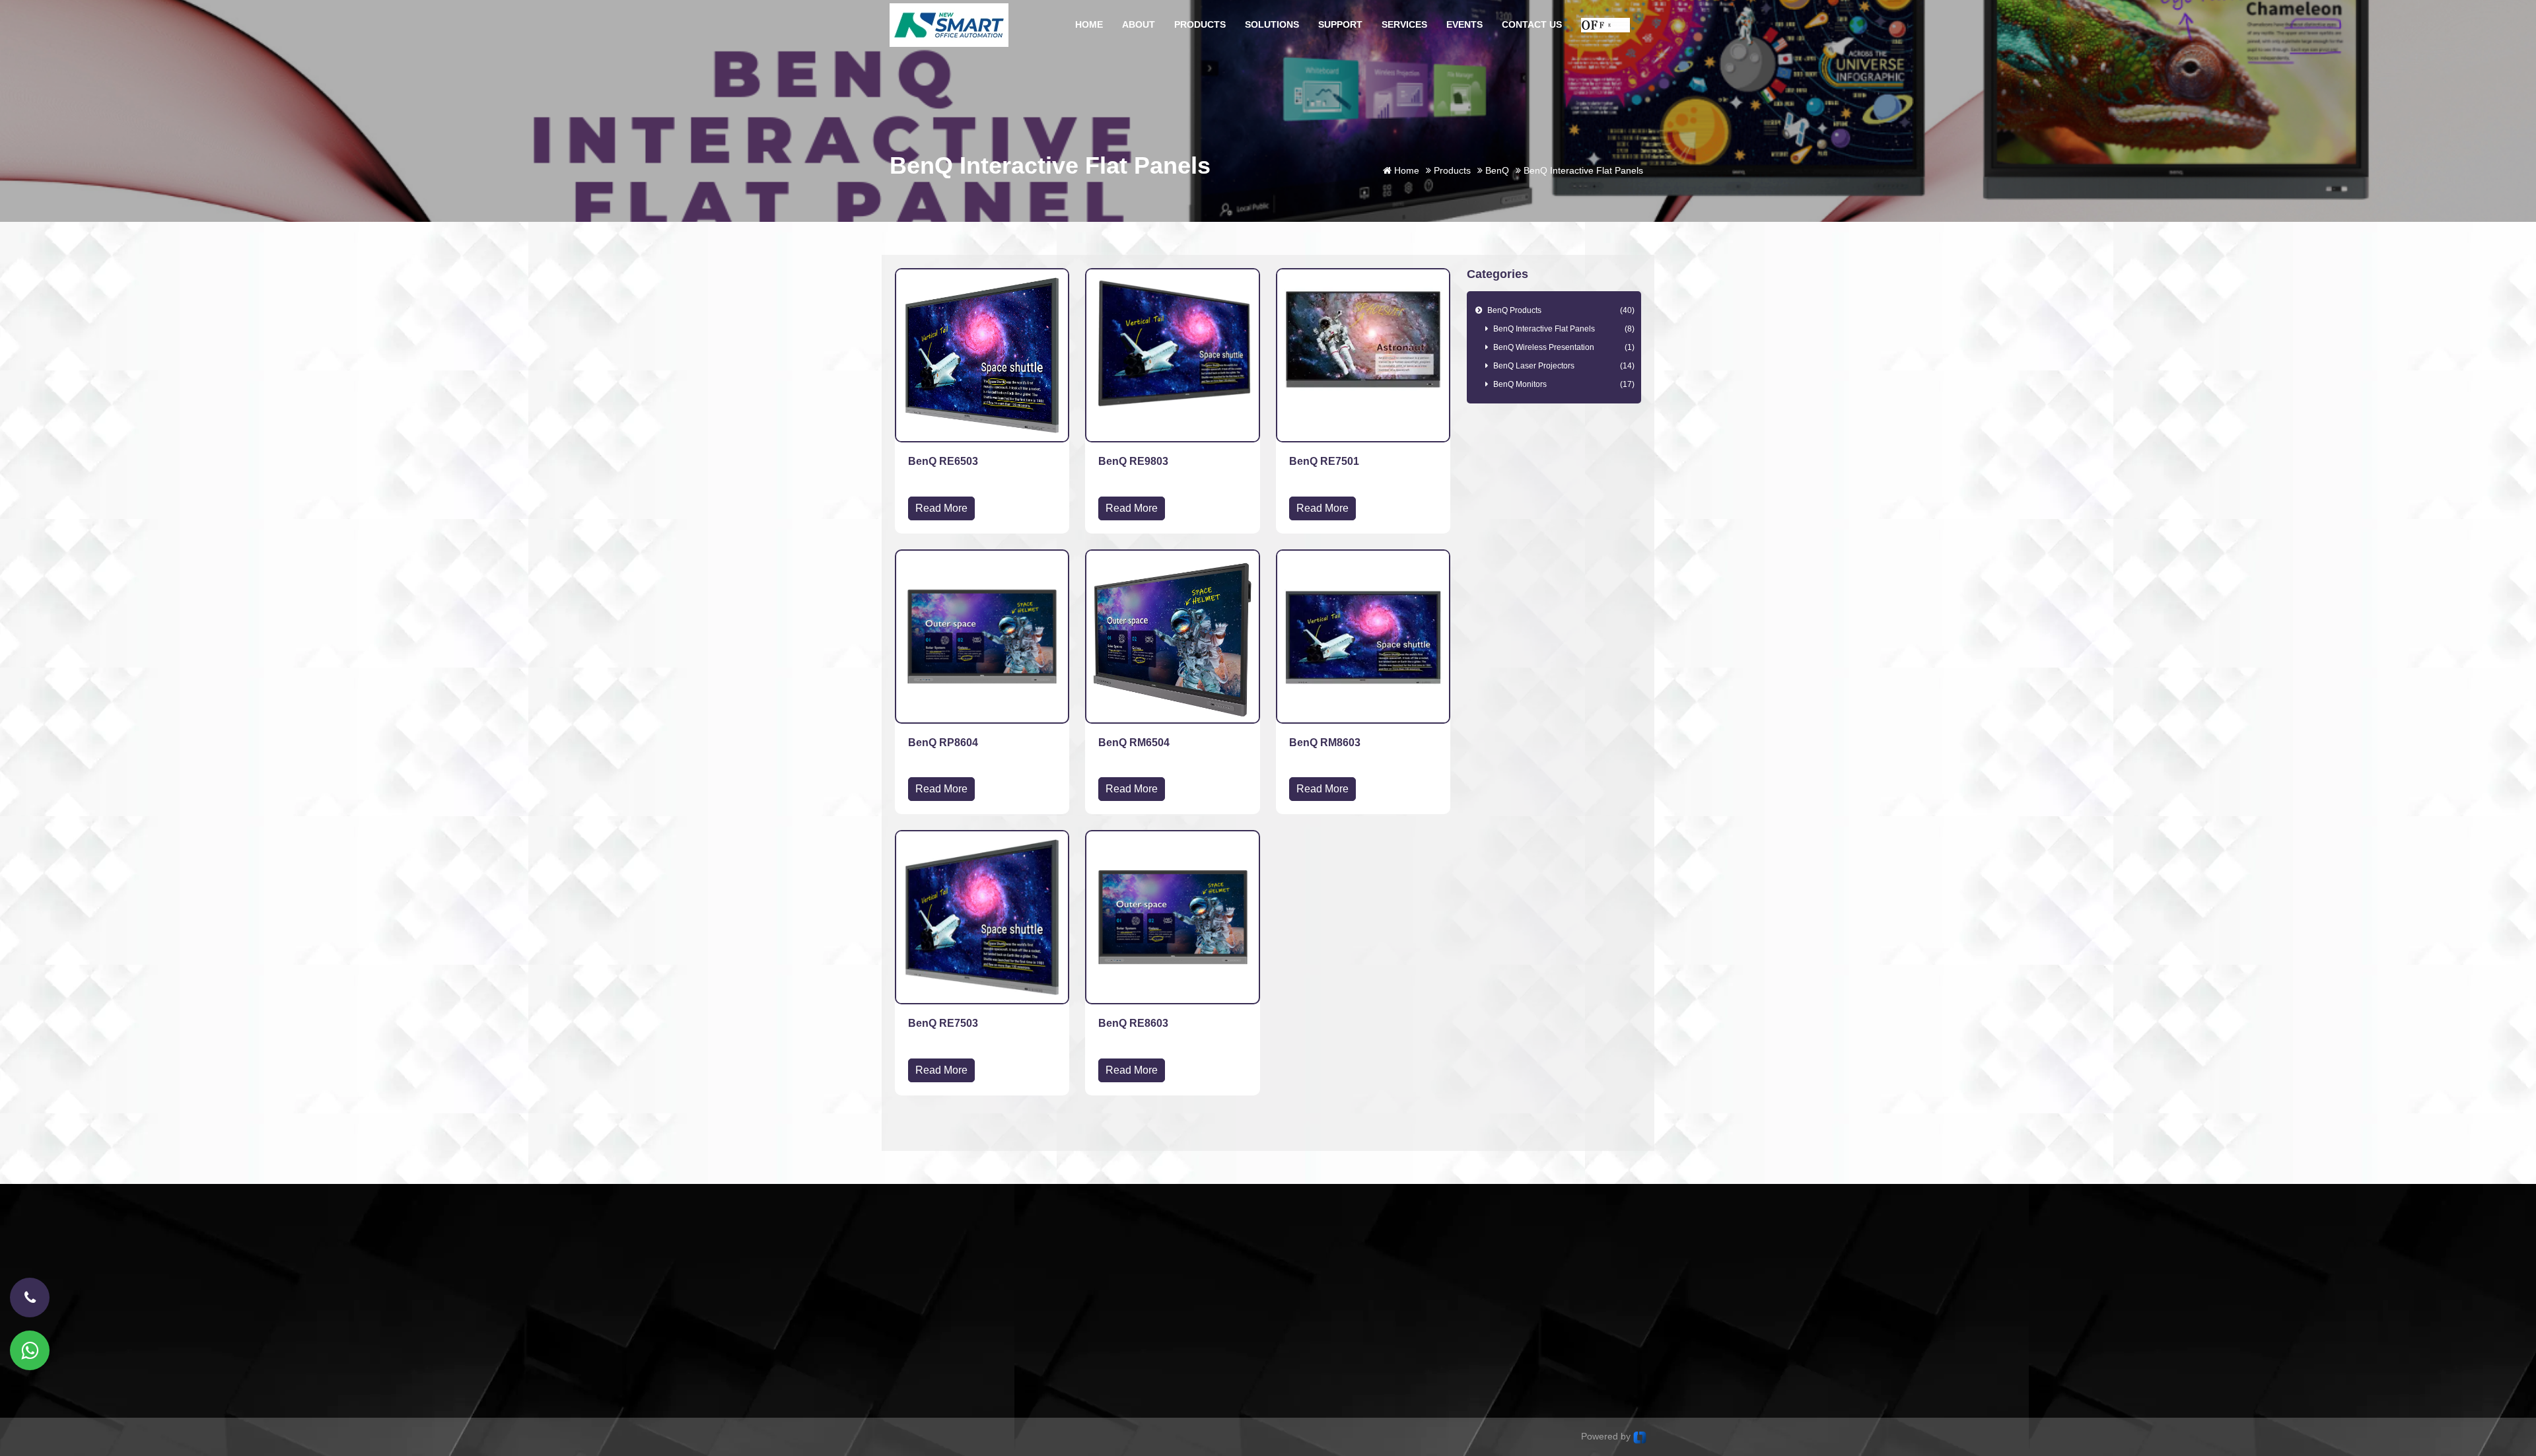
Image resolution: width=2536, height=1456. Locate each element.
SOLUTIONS (1272, 24)
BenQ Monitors (1564, 384)
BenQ (1496, 170)
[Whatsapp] (30, 1350)
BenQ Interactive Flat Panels (1564, 329)
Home (1405, 170)
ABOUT (1139, 24)
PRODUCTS (1200, 24)
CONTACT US (1532, 24)
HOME (1089, 24)
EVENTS (1464, 24)
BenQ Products (1559, 310)
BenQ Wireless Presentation (1564, 347)
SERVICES (1404, 24)
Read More (941, 508)
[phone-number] (30, 1298)
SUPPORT (1340, 24)
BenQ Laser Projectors (1564, 366)
